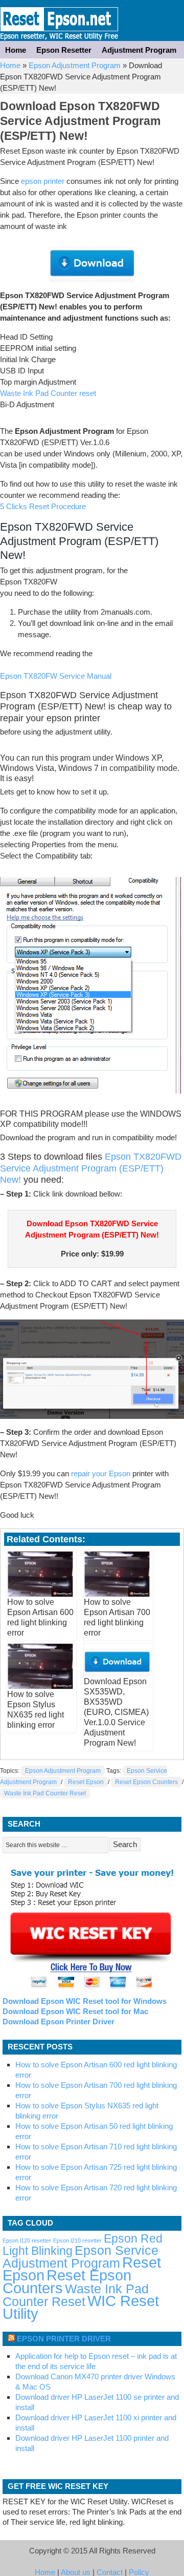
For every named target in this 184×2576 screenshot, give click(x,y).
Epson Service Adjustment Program (80, 2257)
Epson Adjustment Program (75, 65)
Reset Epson (86, 1782)
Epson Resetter (59, 20)
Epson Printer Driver (64, 2339)
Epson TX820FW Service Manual (56, 676)
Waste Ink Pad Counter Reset (45, 1793)
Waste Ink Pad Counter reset (48, 393)
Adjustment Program (139, 50)
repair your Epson (101, 1473)
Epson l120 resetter (27, 2240)
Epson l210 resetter (77, 2240)
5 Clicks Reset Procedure (43, 506)
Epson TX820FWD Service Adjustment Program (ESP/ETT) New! (91, 1168)
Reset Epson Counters (146, 1782)
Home (16, 50)
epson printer (43, 181)
